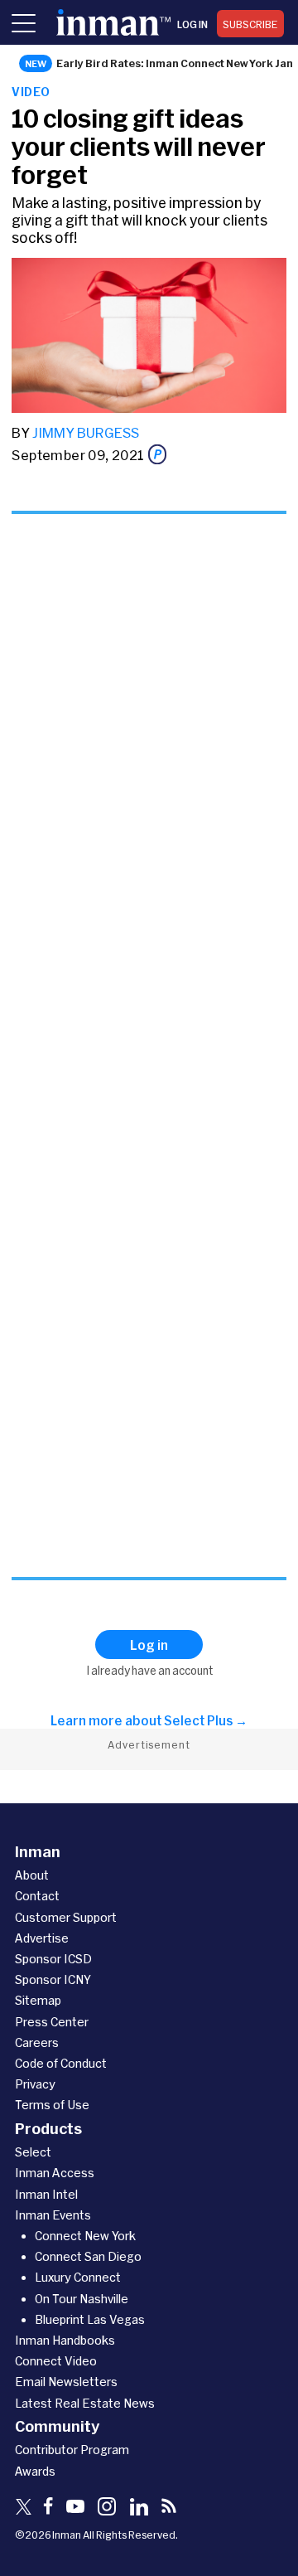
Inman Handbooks (65, 2340)
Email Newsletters (66, 2382)
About (32, 1875)
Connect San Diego (88, 2256)
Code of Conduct (61, 2063)
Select (33, 2152)
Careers (37, 2042)
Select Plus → (206, 1720)
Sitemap (38, 2000)
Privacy (35, 2084)
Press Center (52, 2022)
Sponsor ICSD (53, 1959)
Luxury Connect (78, 2277)
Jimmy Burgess (86, 432)
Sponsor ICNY (53, 1979)
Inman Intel (46, 2194)
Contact (37, 1896)
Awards (35, 2471)
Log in (192, 24)
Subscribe (250, 24)
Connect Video (56, 2361)
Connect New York (85, 2236)
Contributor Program (72, 2450)
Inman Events (53, 2215)
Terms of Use (52, 2105)
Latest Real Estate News (85, 2403)
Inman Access (55, 2173)
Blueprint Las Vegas (90, 2319)
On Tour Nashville (82, 2299)
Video (31, 92)
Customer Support (66, 1917)
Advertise (42, 1938)
